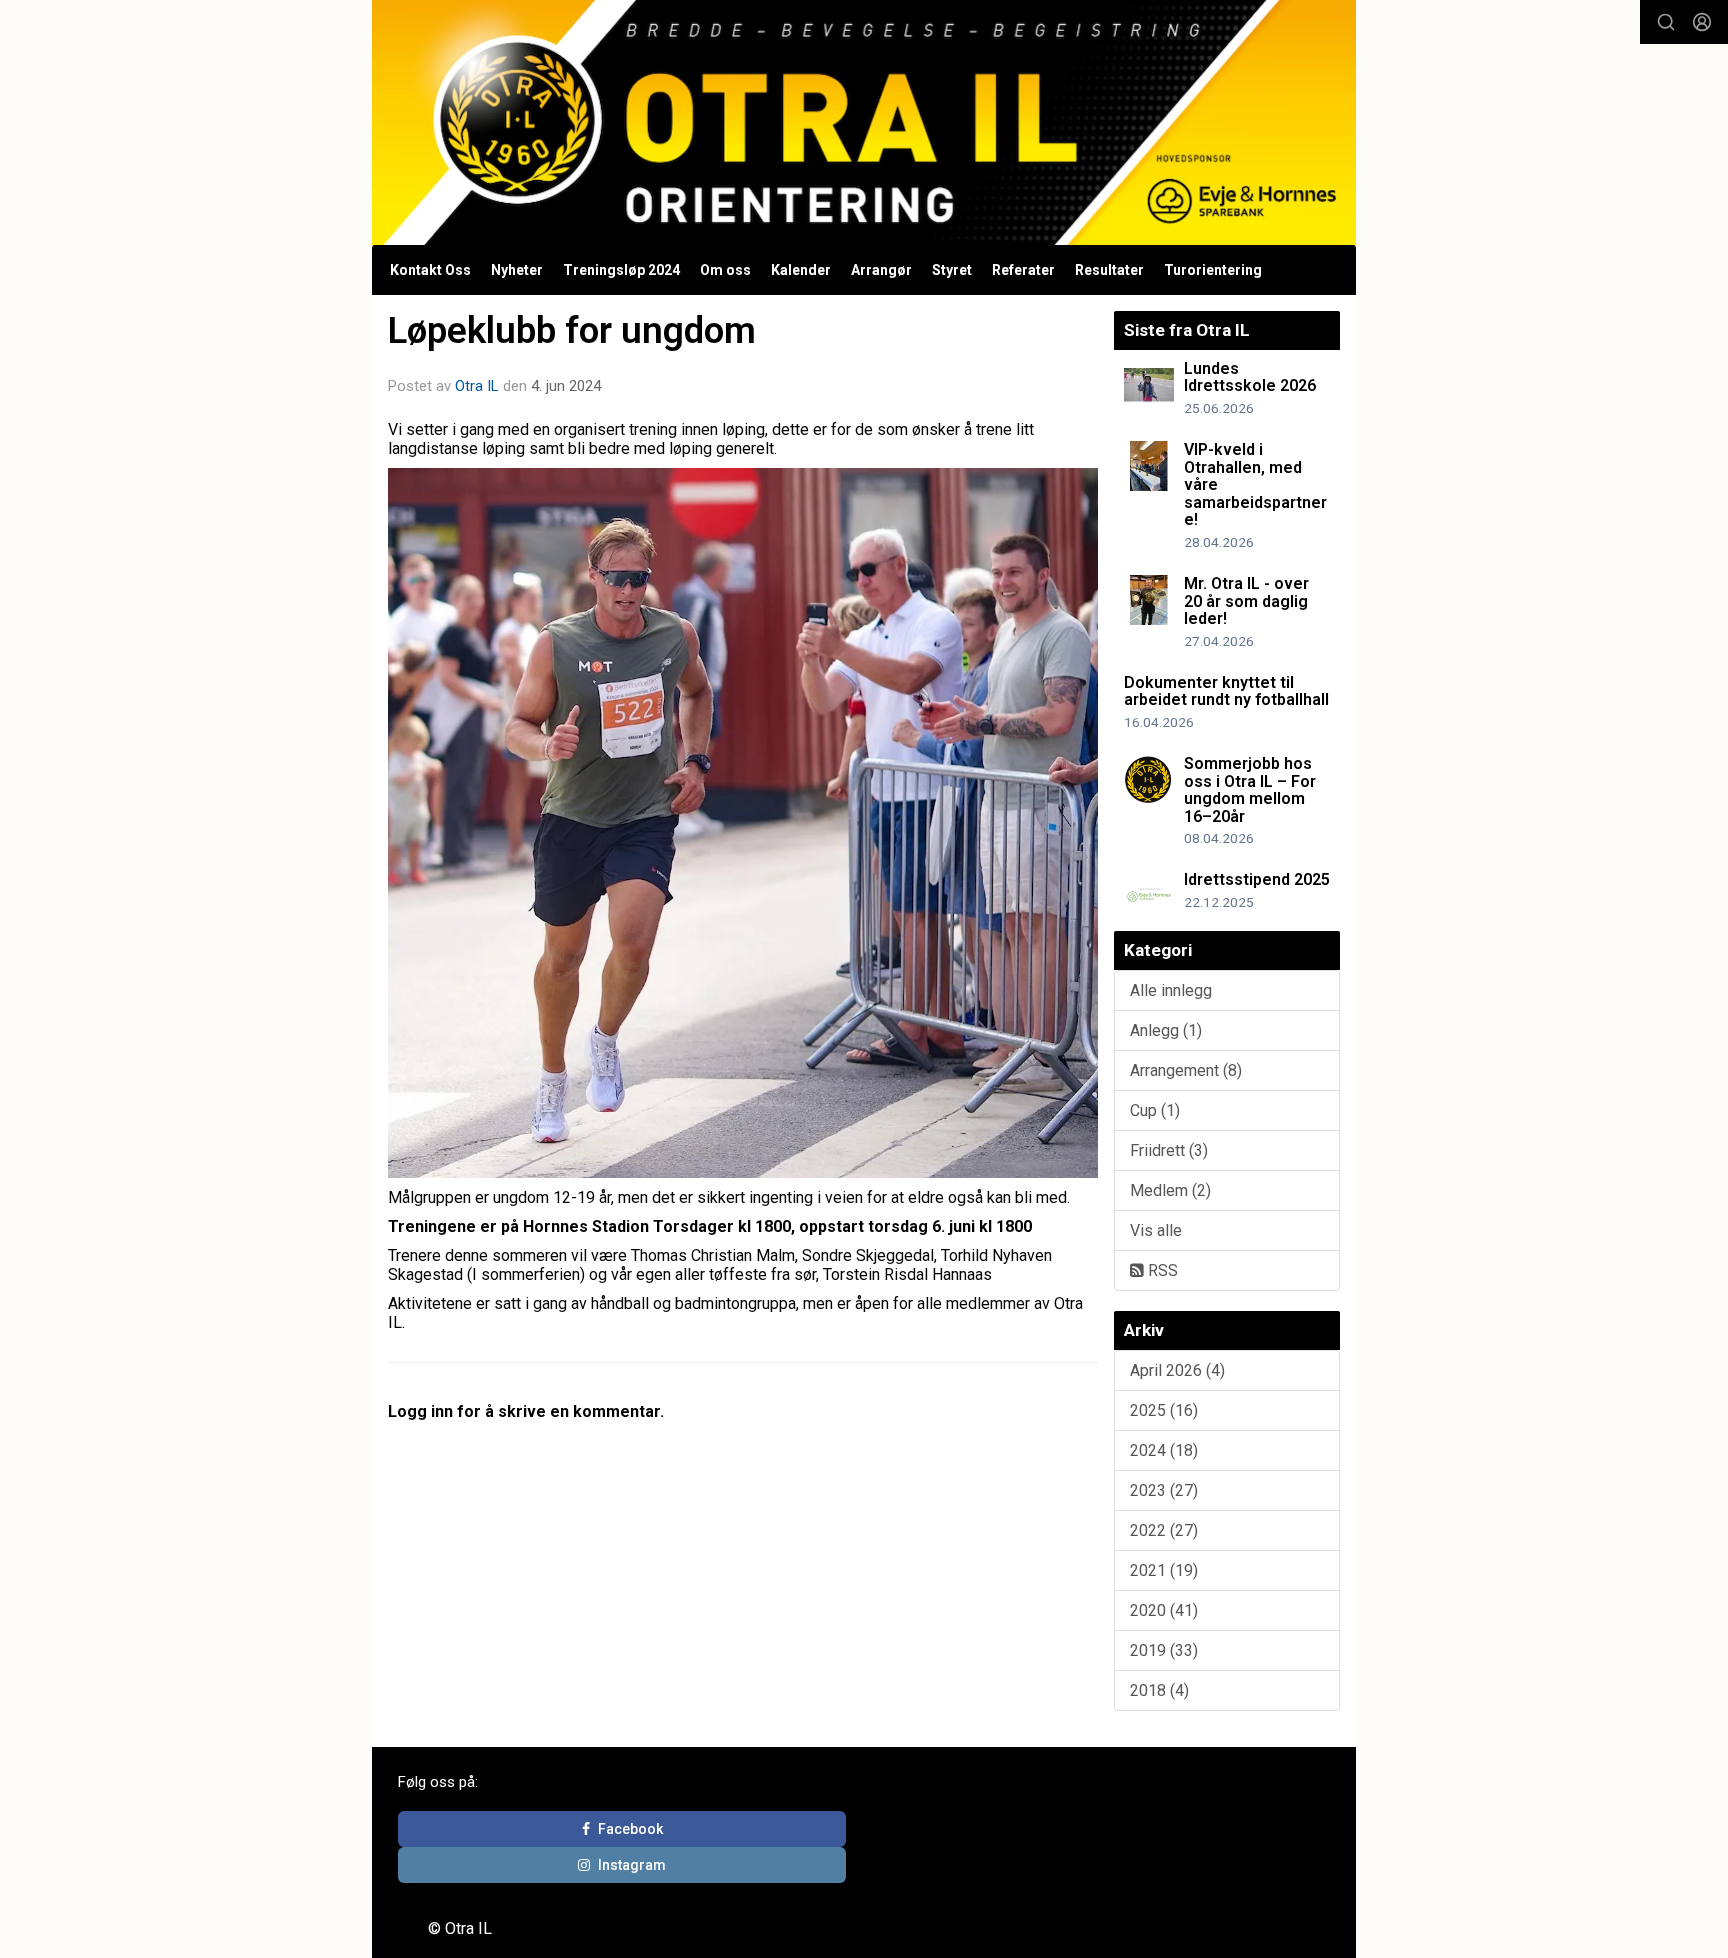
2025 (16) (1164, 1410)
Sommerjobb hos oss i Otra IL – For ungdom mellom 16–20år (1250, 790)
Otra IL (477, 386)
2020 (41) (1164, 1610)
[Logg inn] (1702, 22)
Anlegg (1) (1166, 1030)
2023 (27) (1164, 1490)
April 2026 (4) (1177, 1370)
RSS (1161, 1270)
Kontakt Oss (430, 270)
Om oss (725, 270)
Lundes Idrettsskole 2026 (1250, 377)
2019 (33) (1164, 1650)
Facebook (630, 1829)
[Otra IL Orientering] (864, 122)
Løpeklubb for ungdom (572, 330)
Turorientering (1213, 270)
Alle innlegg (1171, 990)
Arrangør (881, 270)
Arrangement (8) (1186, 1070)
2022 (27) (1164, 1530)
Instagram (632, 1865)
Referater (1023, 270)
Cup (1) (1155, 1110)
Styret (952, 270)
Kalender (801, 270)
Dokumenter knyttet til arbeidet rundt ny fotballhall (1226, 691)
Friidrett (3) (1169, 1150)
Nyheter (517, 270)
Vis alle (1156, 1230)
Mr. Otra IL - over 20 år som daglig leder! (1246, 601)
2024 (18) (1164, 1450)
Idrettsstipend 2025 (1257, 879)
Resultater (1109, 270)
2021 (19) (1164, 1570)
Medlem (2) (1170, 1190)
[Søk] (1666, 22)
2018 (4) (1159, 1690)
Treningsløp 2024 (621, 270)
